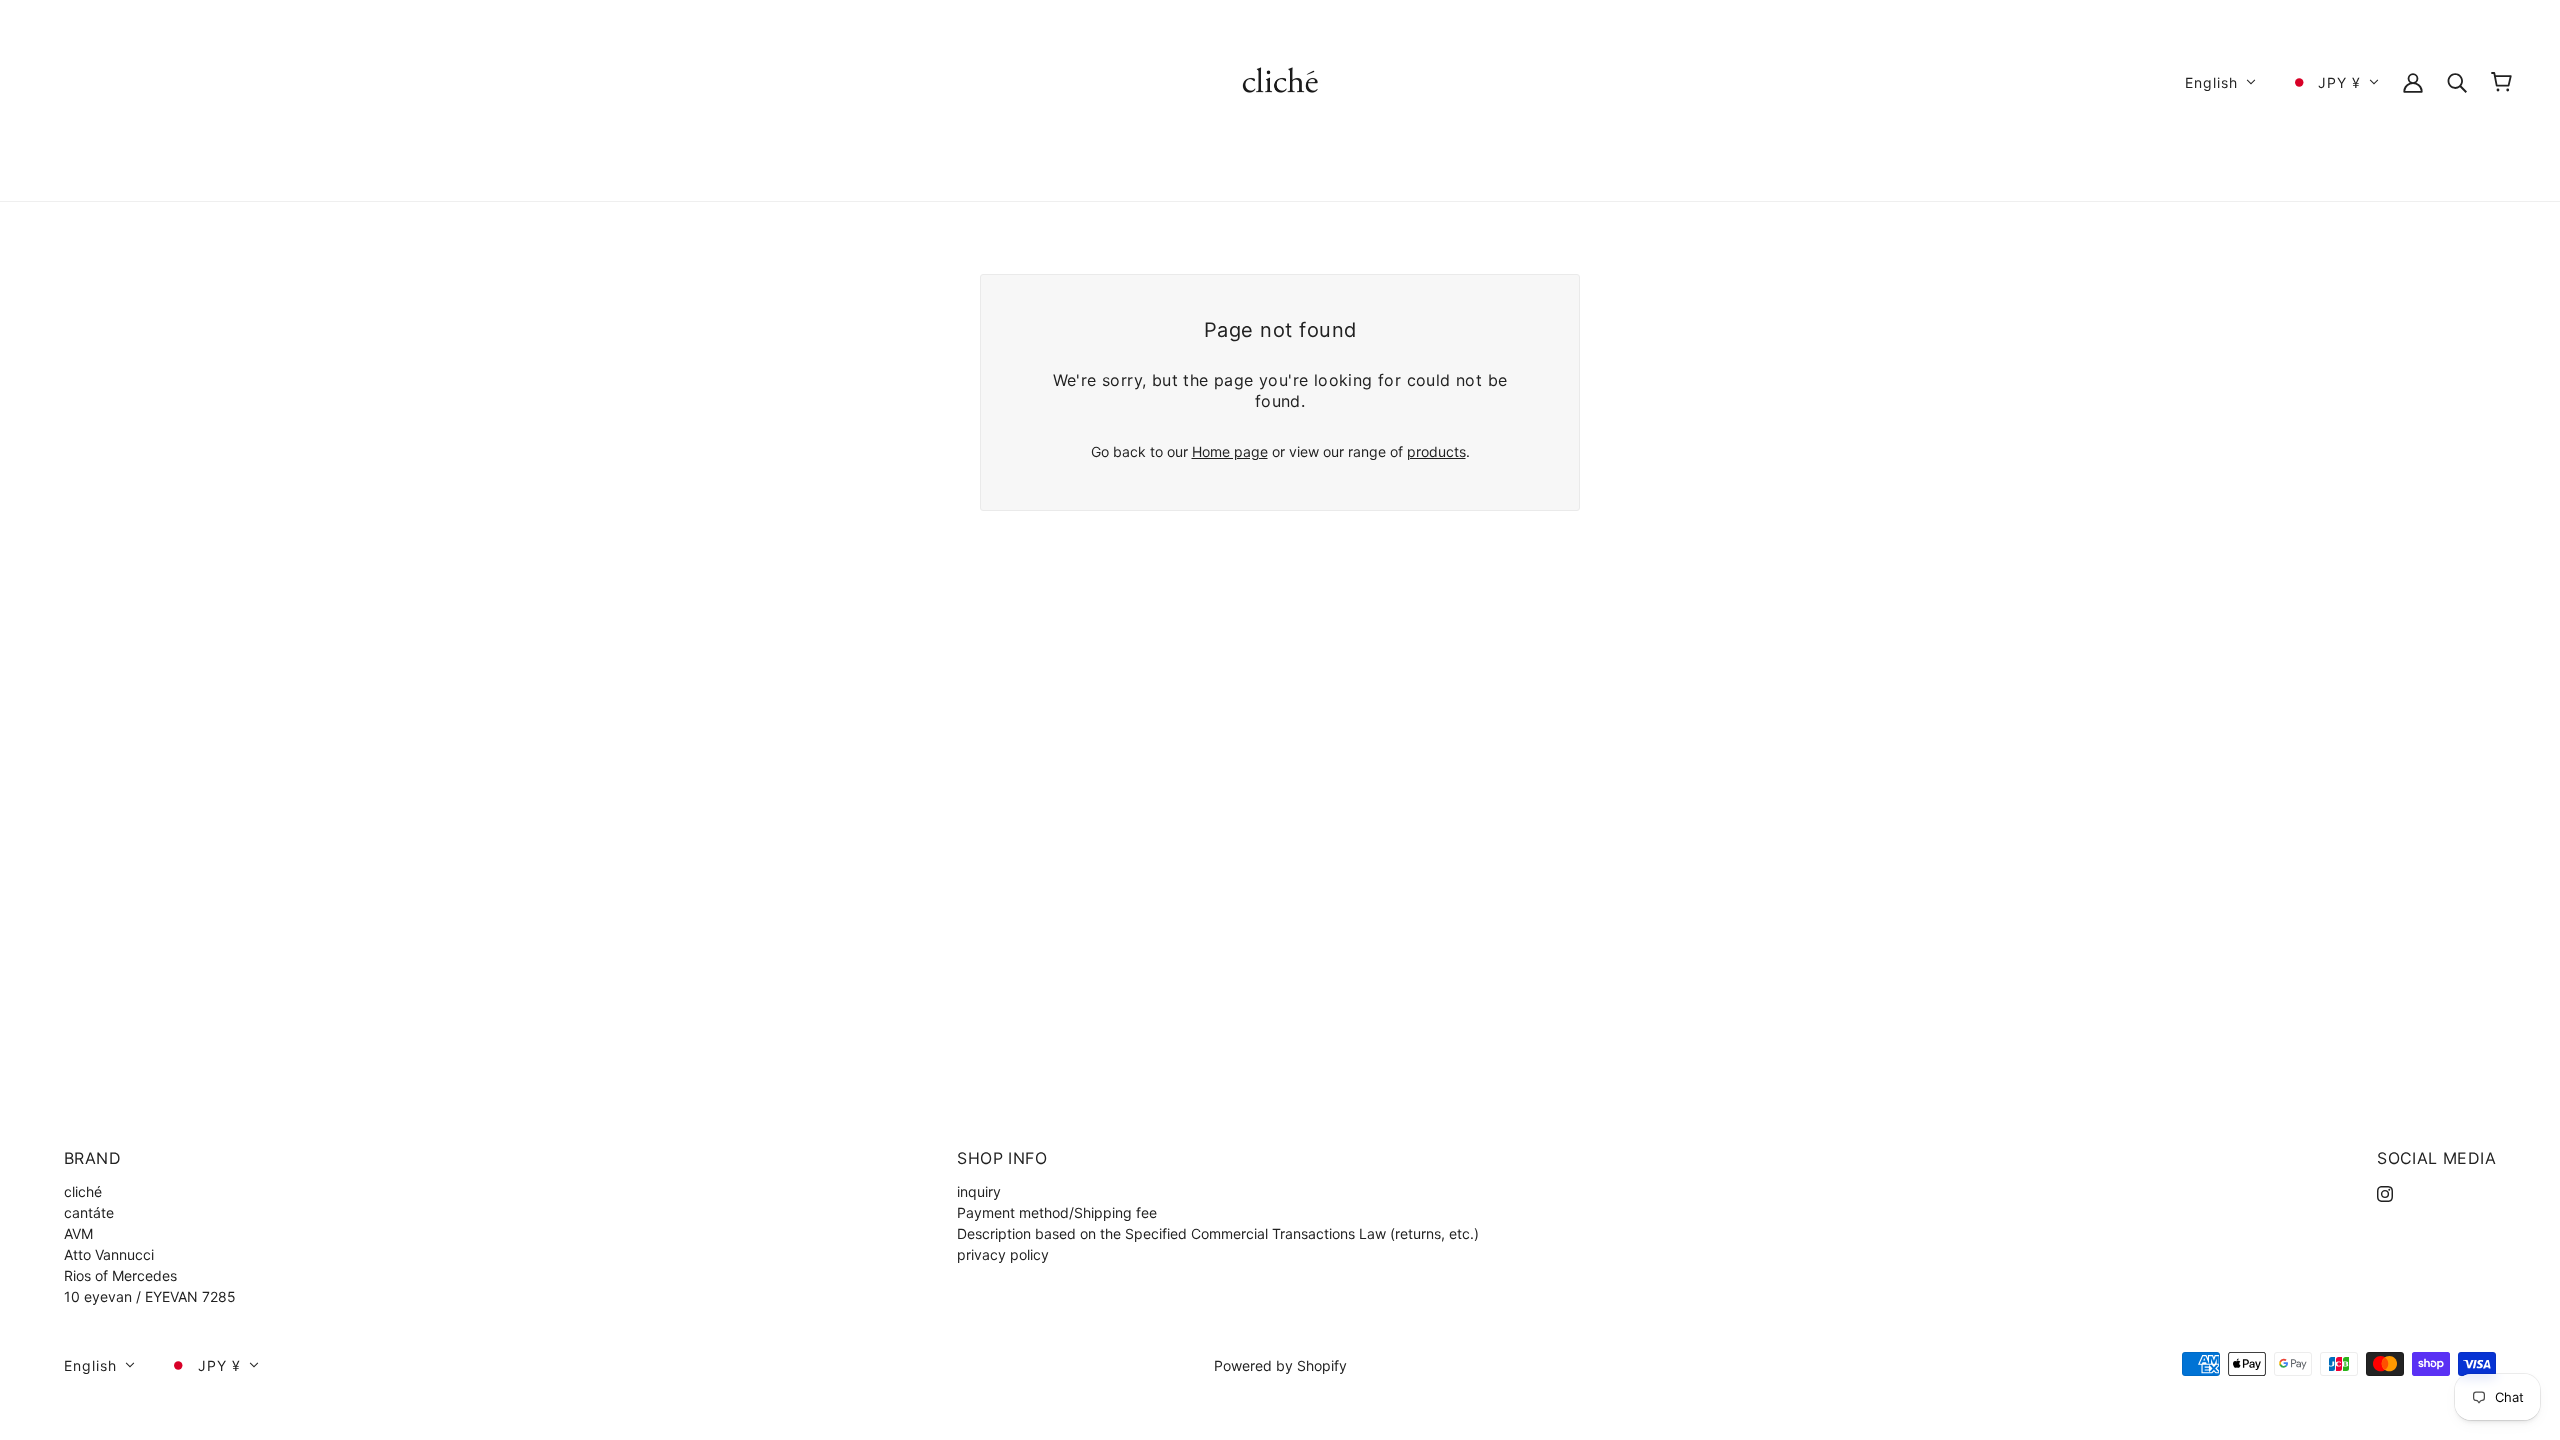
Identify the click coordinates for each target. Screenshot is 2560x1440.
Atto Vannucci (109, 1254)
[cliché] (1280, 80)
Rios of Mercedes (120, 1275)
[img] (2385, 1191)
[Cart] (2501, 82)
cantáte (89, 1212)
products (1436, 451)
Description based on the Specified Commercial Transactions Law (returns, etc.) (1218, 1233)
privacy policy (1003, 1254)
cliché (83, 1191)
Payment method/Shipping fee (1057, 1212)
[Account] (2413, 81)
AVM (78, 1233)
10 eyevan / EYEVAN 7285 (150, 1296)
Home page (1230, 451)
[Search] (2457, 81)
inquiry (979, 1191)
